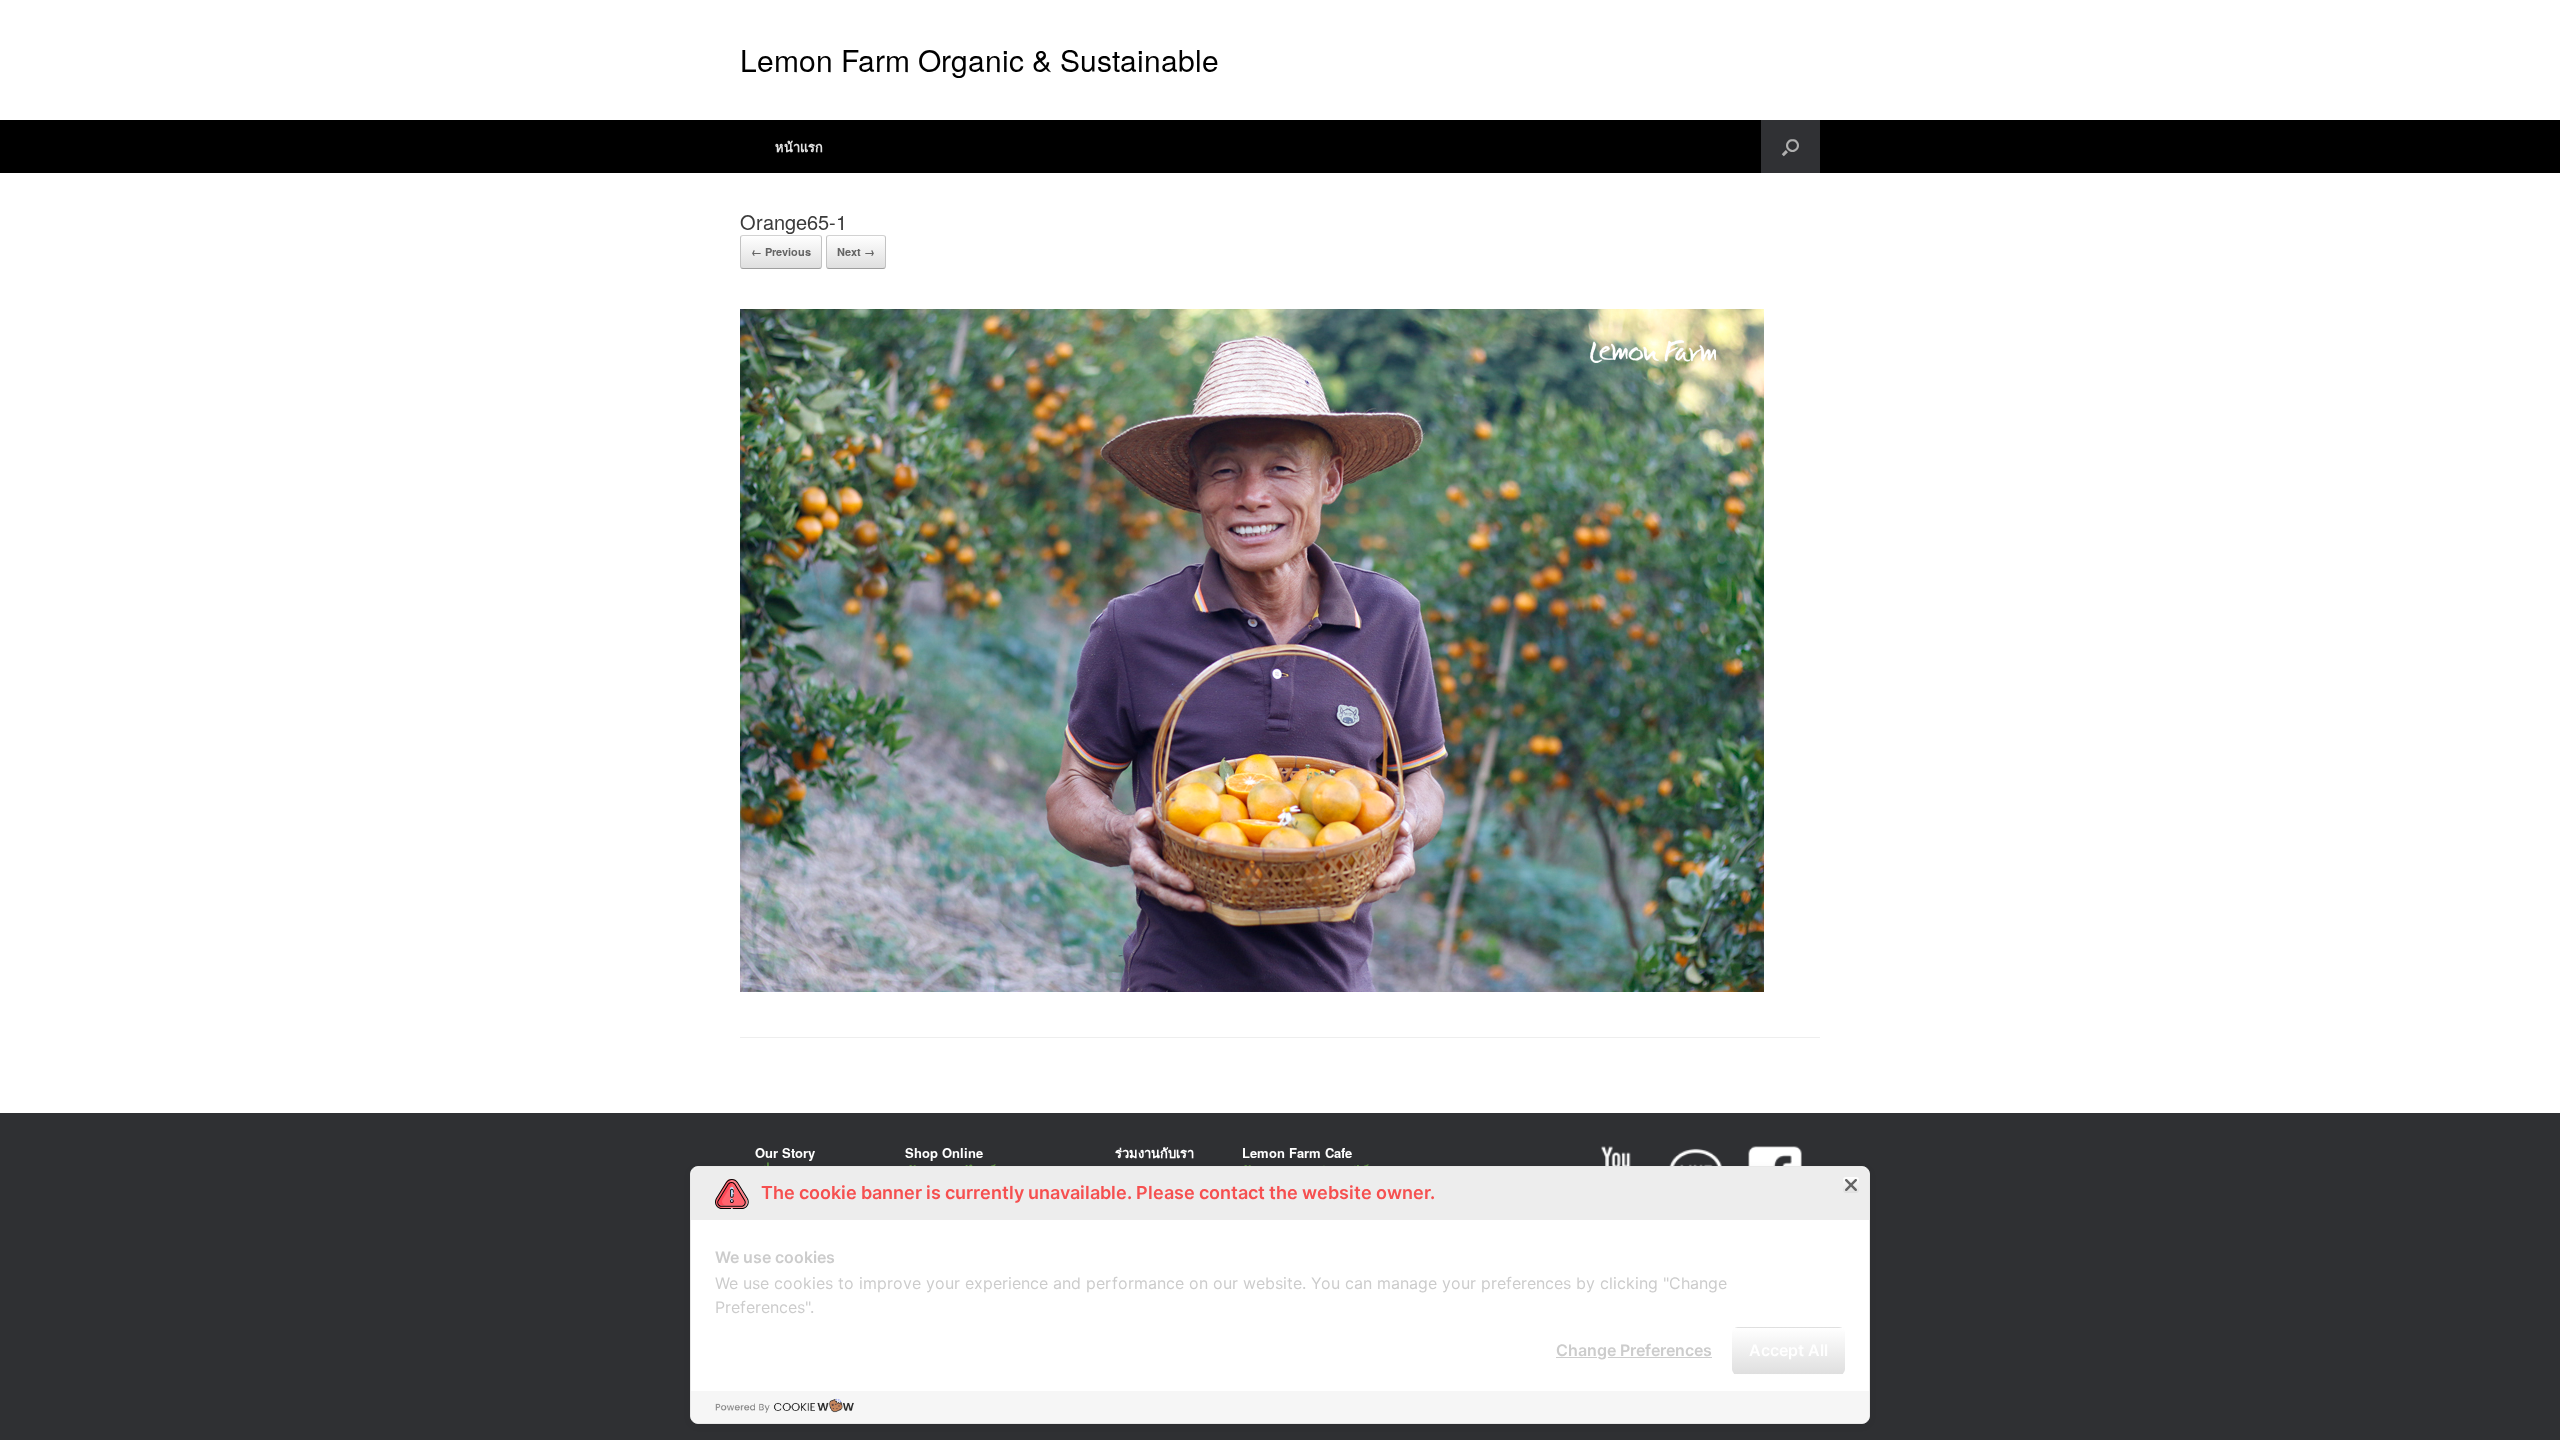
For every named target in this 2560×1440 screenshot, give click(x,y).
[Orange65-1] (1252, 986)
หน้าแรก (799, 146)
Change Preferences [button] (1634, 1350)
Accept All (1788, 1350)
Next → (856, 251)
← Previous (781, 251)
